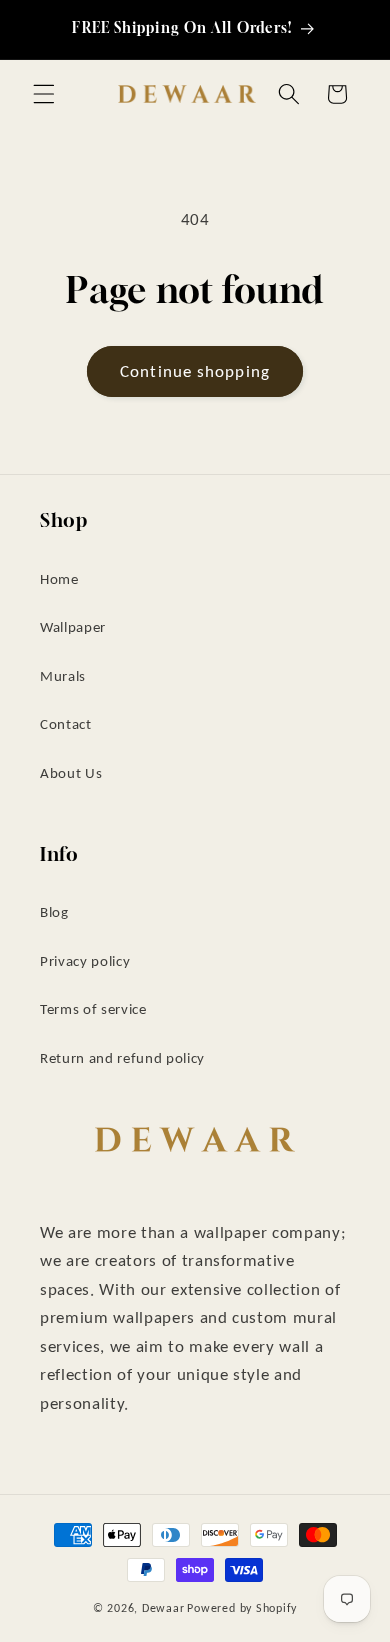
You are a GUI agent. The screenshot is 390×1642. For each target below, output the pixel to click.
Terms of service (93, 1008)
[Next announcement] (352, 29)
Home (59, 578)
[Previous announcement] (39, 29)
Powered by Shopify (242, 1607)
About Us (71, 772)
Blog (54, 911)
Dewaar (163, 1607)
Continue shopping (195, 371)
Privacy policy (85, 960)
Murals (63, 675)
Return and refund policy (122, 1057)
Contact (66, 723)
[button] (44, 94)
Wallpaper (73, 626)
